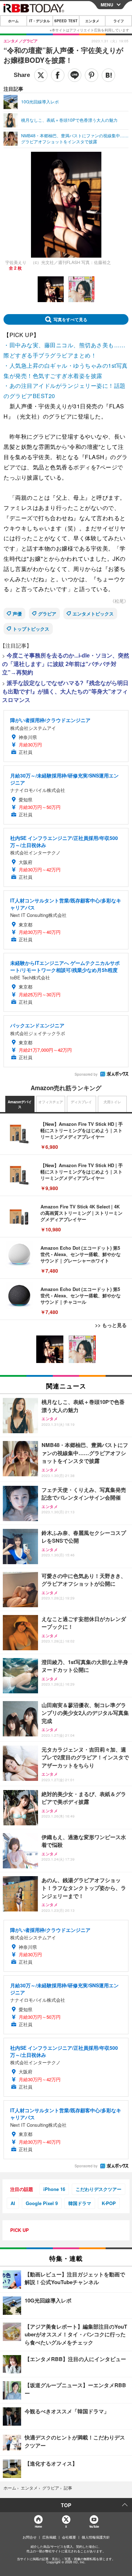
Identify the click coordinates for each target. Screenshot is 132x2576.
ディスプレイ (81, 1102)
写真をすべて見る (70, 319)
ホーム (13, 21)
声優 (17, 614)
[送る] (75, 75)
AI (13, 2203)
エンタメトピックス (93, 614)
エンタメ (92, 21)
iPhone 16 (54, 2189)
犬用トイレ (112, 1102)
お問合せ (30, 2537)
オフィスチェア (51, 1102)
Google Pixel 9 (42, 2203)
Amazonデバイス (20, 1104)
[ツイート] (41, 75)
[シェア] (58, 75)
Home (38, 2526)
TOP (66, 2505)
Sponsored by (86, 1074)
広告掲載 (49, 2537)
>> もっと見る (111, 1325)
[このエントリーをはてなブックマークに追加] (108, 75)
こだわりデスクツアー (99, 2189)
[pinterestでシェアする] (92, 75)
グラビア (47, 614)
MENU (107, 5)
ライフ (119, 21)
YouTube (94, 2526)
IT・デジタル (40, 21)
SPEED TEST (66, 21)
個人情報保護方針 (96, 2537)
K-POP (109, 2203)
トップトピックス (31, 629)
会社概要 (69, 2537)
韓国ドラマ (80, 2203)
